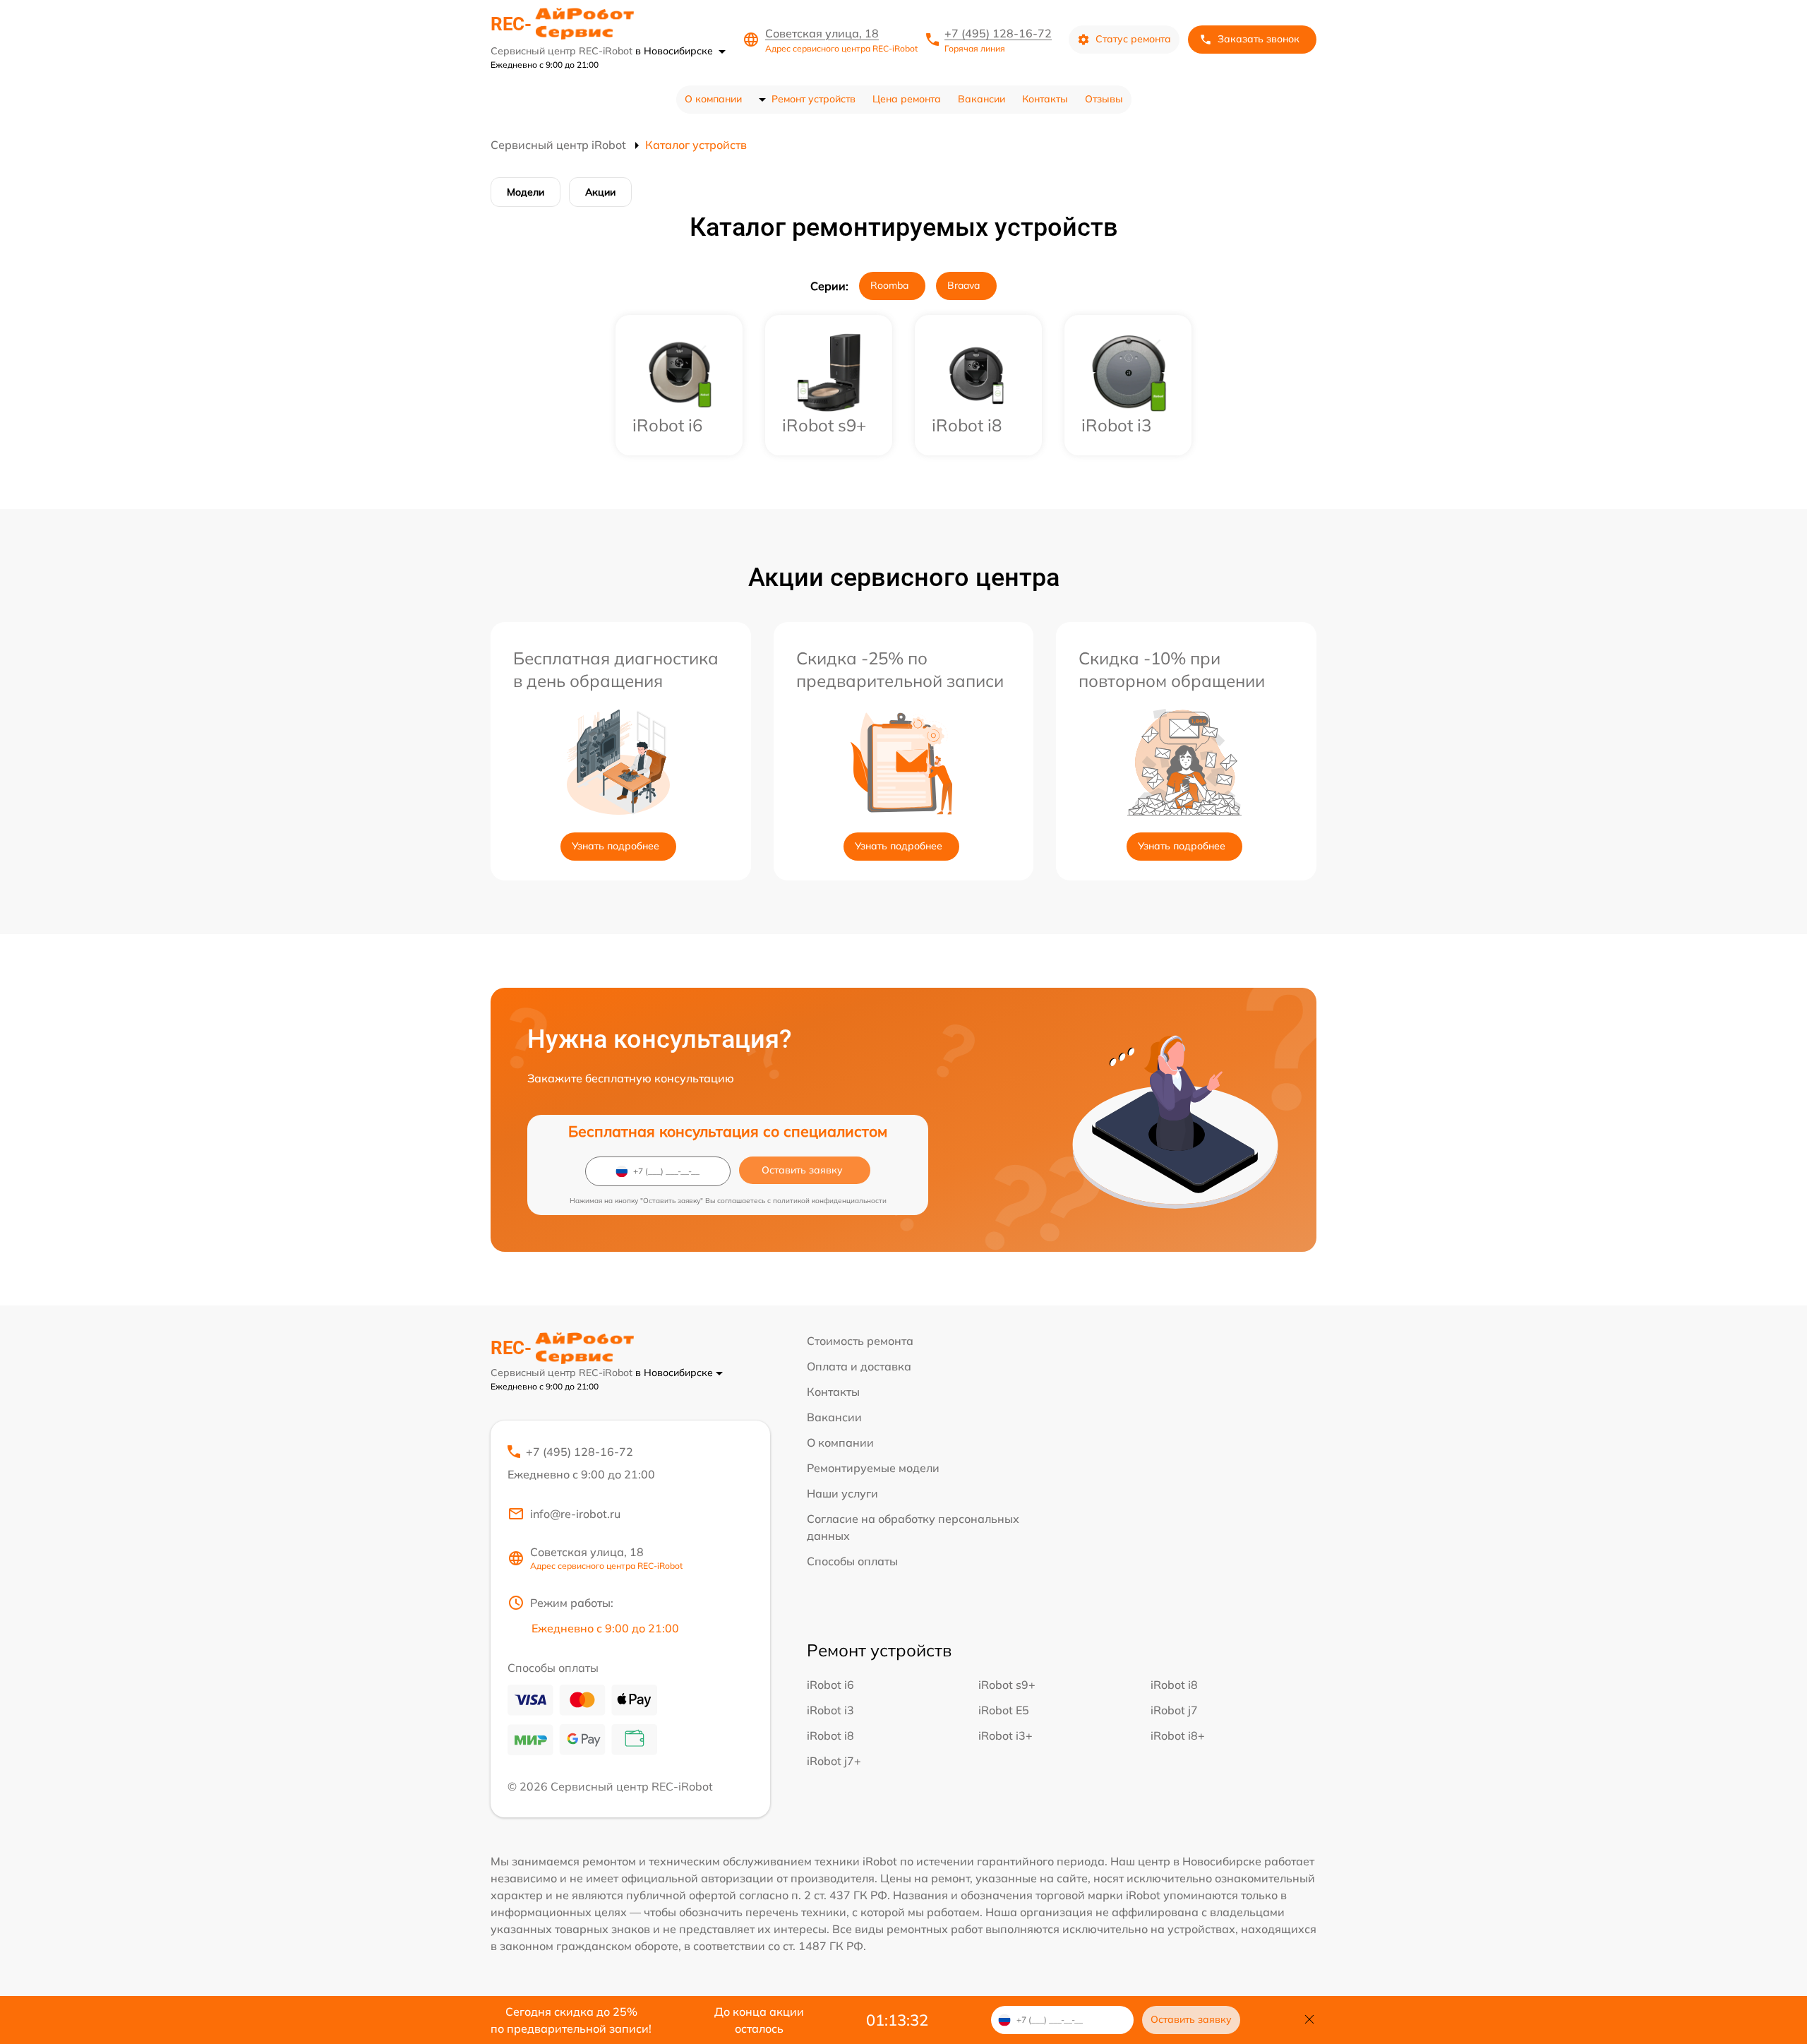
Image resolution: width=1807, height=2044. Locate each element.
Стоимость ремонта (860, 1341)
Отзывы (1104, 99)
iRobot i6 (830, 1685)
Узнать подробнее (616, 846)
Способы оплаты (852, 1561)
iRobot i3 (830, 1710)
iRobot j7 (1174, 1710)
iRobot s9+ (1007, 1685)
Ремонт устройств (814, 99)
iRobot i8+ (1178, 1735)
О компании (713, 99)
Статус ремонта (1133, 39)
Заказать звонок (1259, 39)
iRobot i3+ (1005, 1735)
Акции (600, 192)
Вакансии (981, 99)
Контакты (1045, 99)
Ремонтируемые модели (873, 1468)
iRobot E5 (1004, 1710)
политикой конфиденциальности (830, 1201)
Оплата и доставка (859, 1366)
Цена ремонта (907, 99)
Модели (526, 192)
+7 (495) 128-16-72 (998, 33)
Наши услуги (842, 1493)
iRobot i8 (1174, 1685)
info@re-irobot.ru (575, 1514)
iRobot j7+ (834, 1761)
